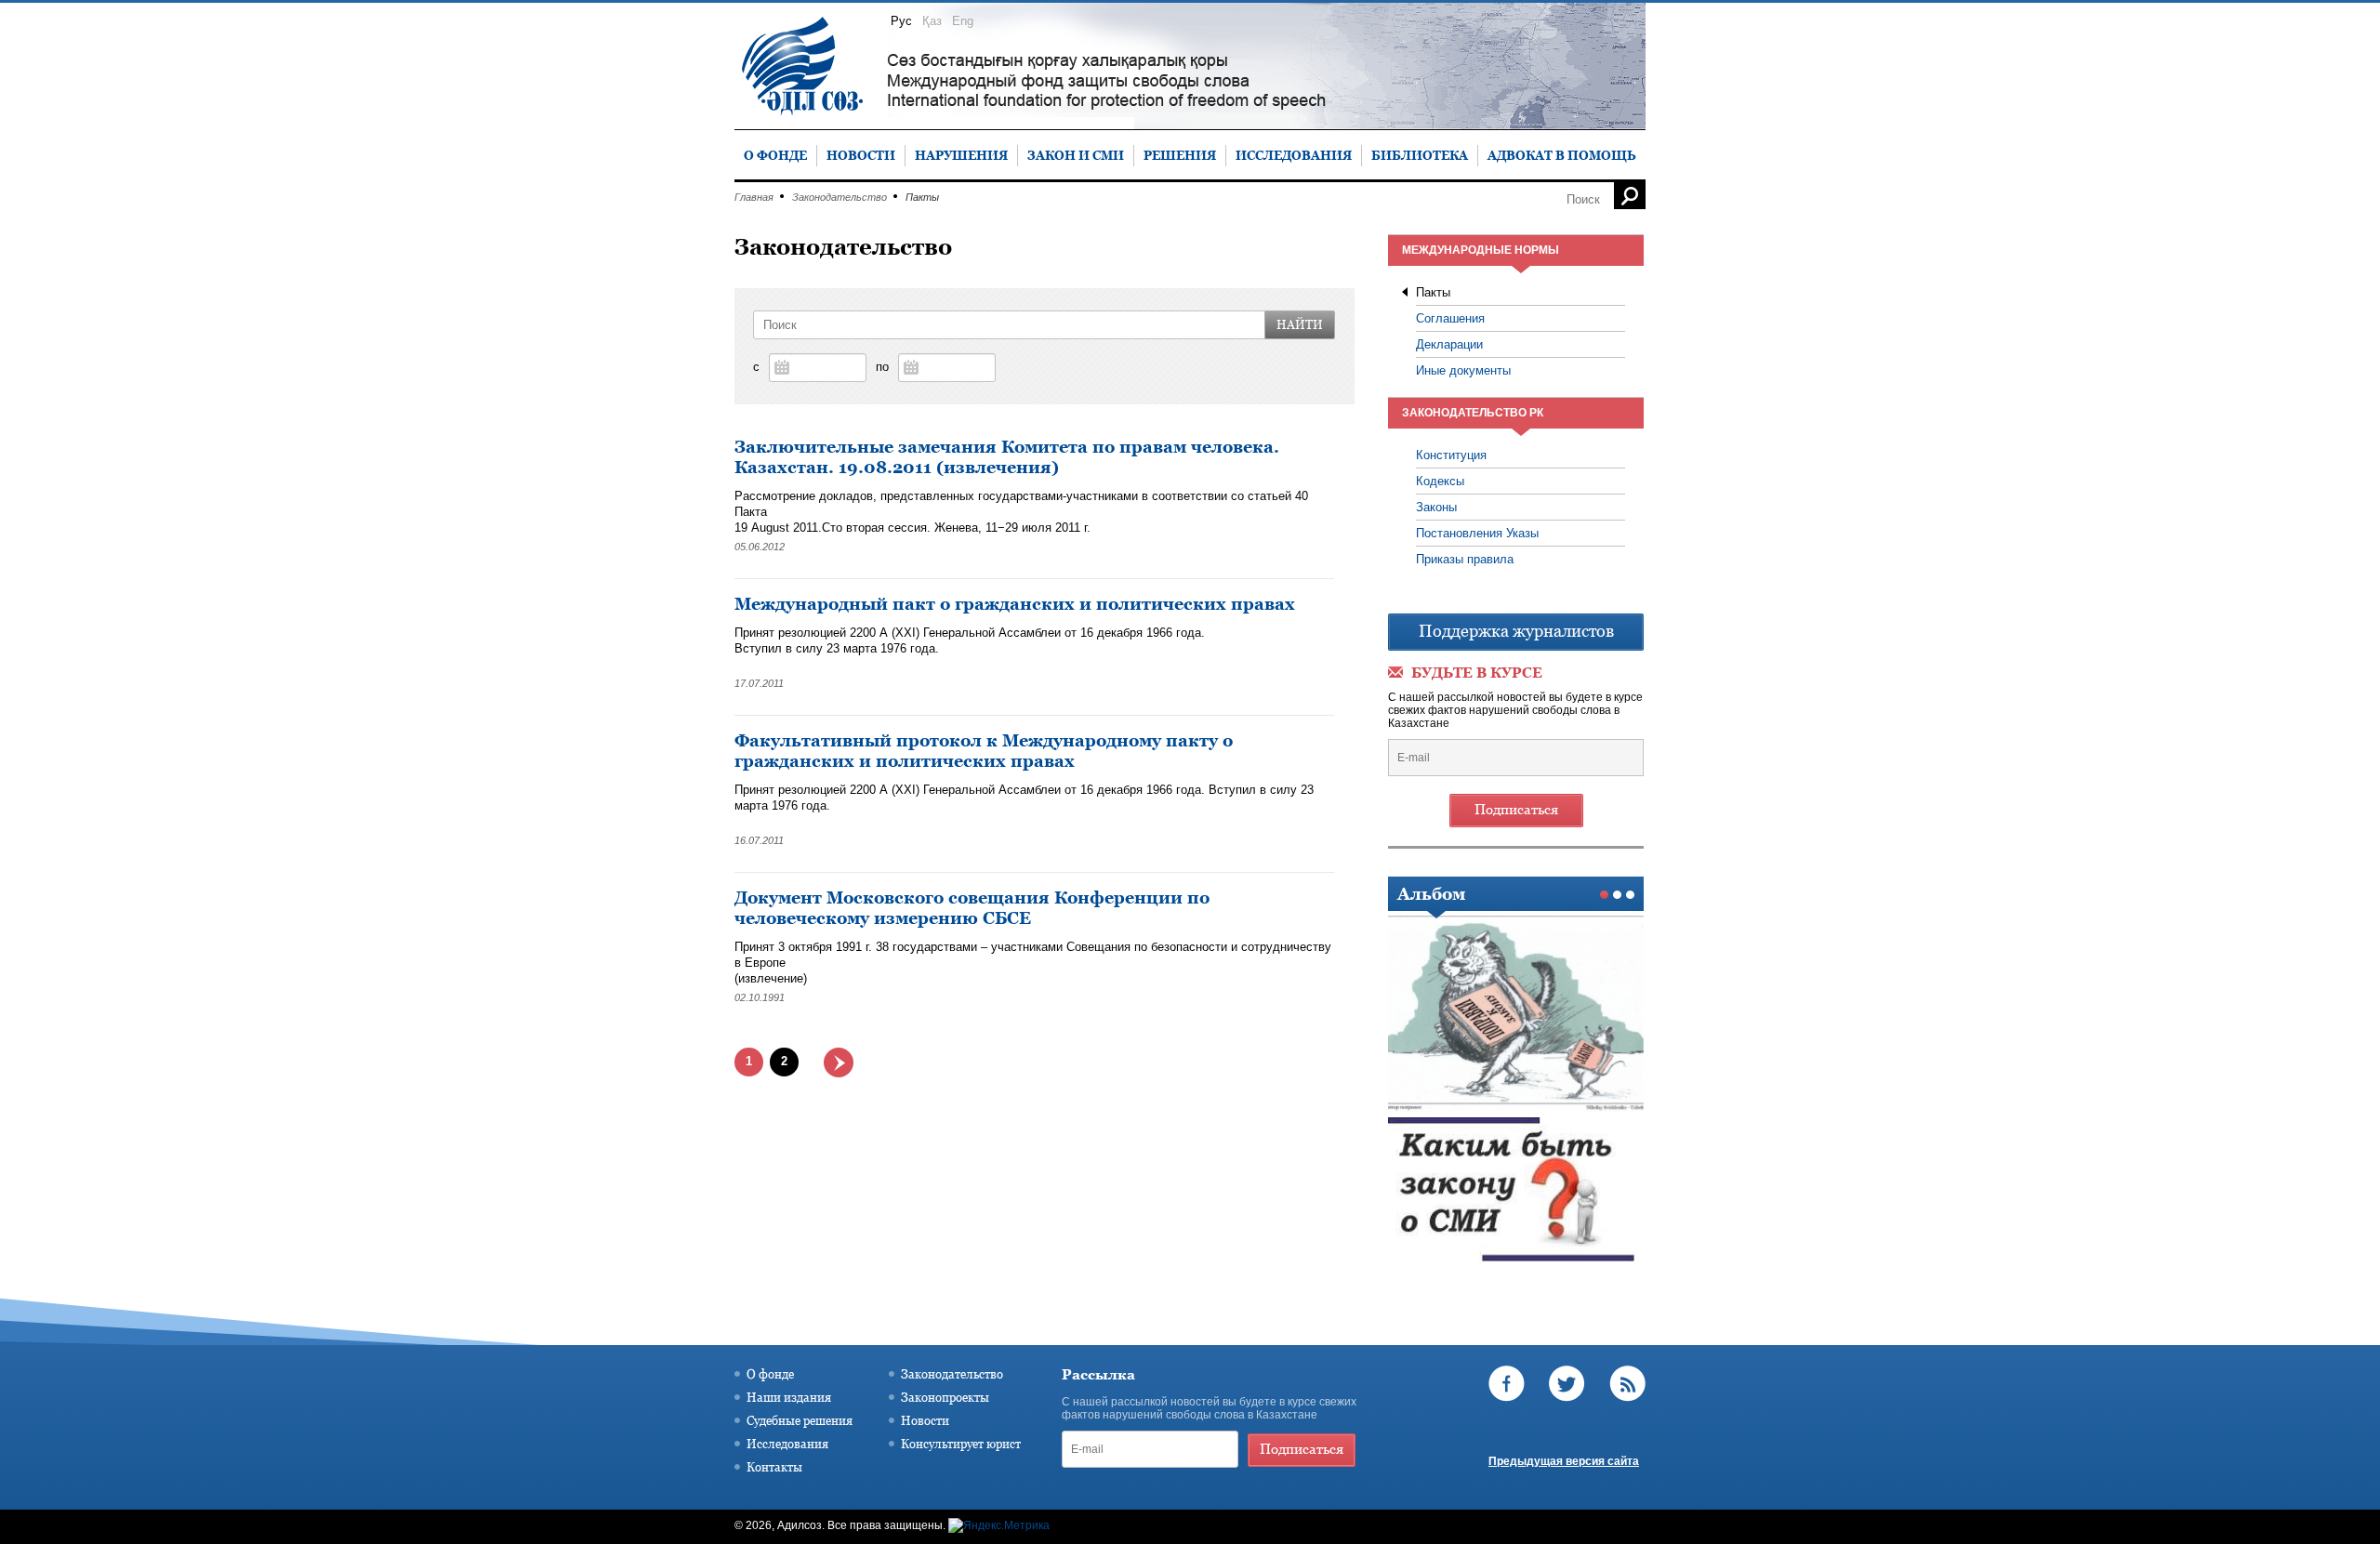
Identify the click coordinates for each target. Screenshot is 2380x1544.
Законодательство (840, 197)
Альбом (1431, 894)
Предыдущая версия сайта (1564, 1461)
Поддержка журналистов (1516, 631)
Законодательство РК (1473, 413)
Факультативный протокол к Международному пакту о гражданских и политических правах (984, 751)
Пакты (1433, 292)
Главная (754, 197)
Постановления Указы (1477, 533)
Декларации (1449, 344)
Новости (925, 1420)
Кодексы (1440, 481)
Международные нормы (1481, 250)
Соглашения (1450, 318)
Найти (1300, 324)
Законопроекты (945, 1397)
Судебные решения (800, 1420)
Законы (1436, 507)
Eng (963, 21)
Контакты (774, 1467)
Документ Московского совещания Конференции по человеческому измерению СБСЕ (972, 908)
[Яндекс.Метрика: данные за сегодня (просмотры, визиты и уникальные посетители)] (999, 1526)
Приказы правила (1465, 559)
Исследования (787, 1444)
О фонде (770, 1374)
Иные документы (1463, 370)
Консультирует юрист (961, 1444)
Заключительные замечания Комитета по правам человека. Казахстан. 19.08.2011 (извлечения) (1007, 457)
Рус (901, 21)
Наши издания (789, 1397)
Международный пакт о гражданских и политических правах (1015, 604)
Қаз (932, 21)
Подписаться (1516, 809)
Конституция (1451, 455)
